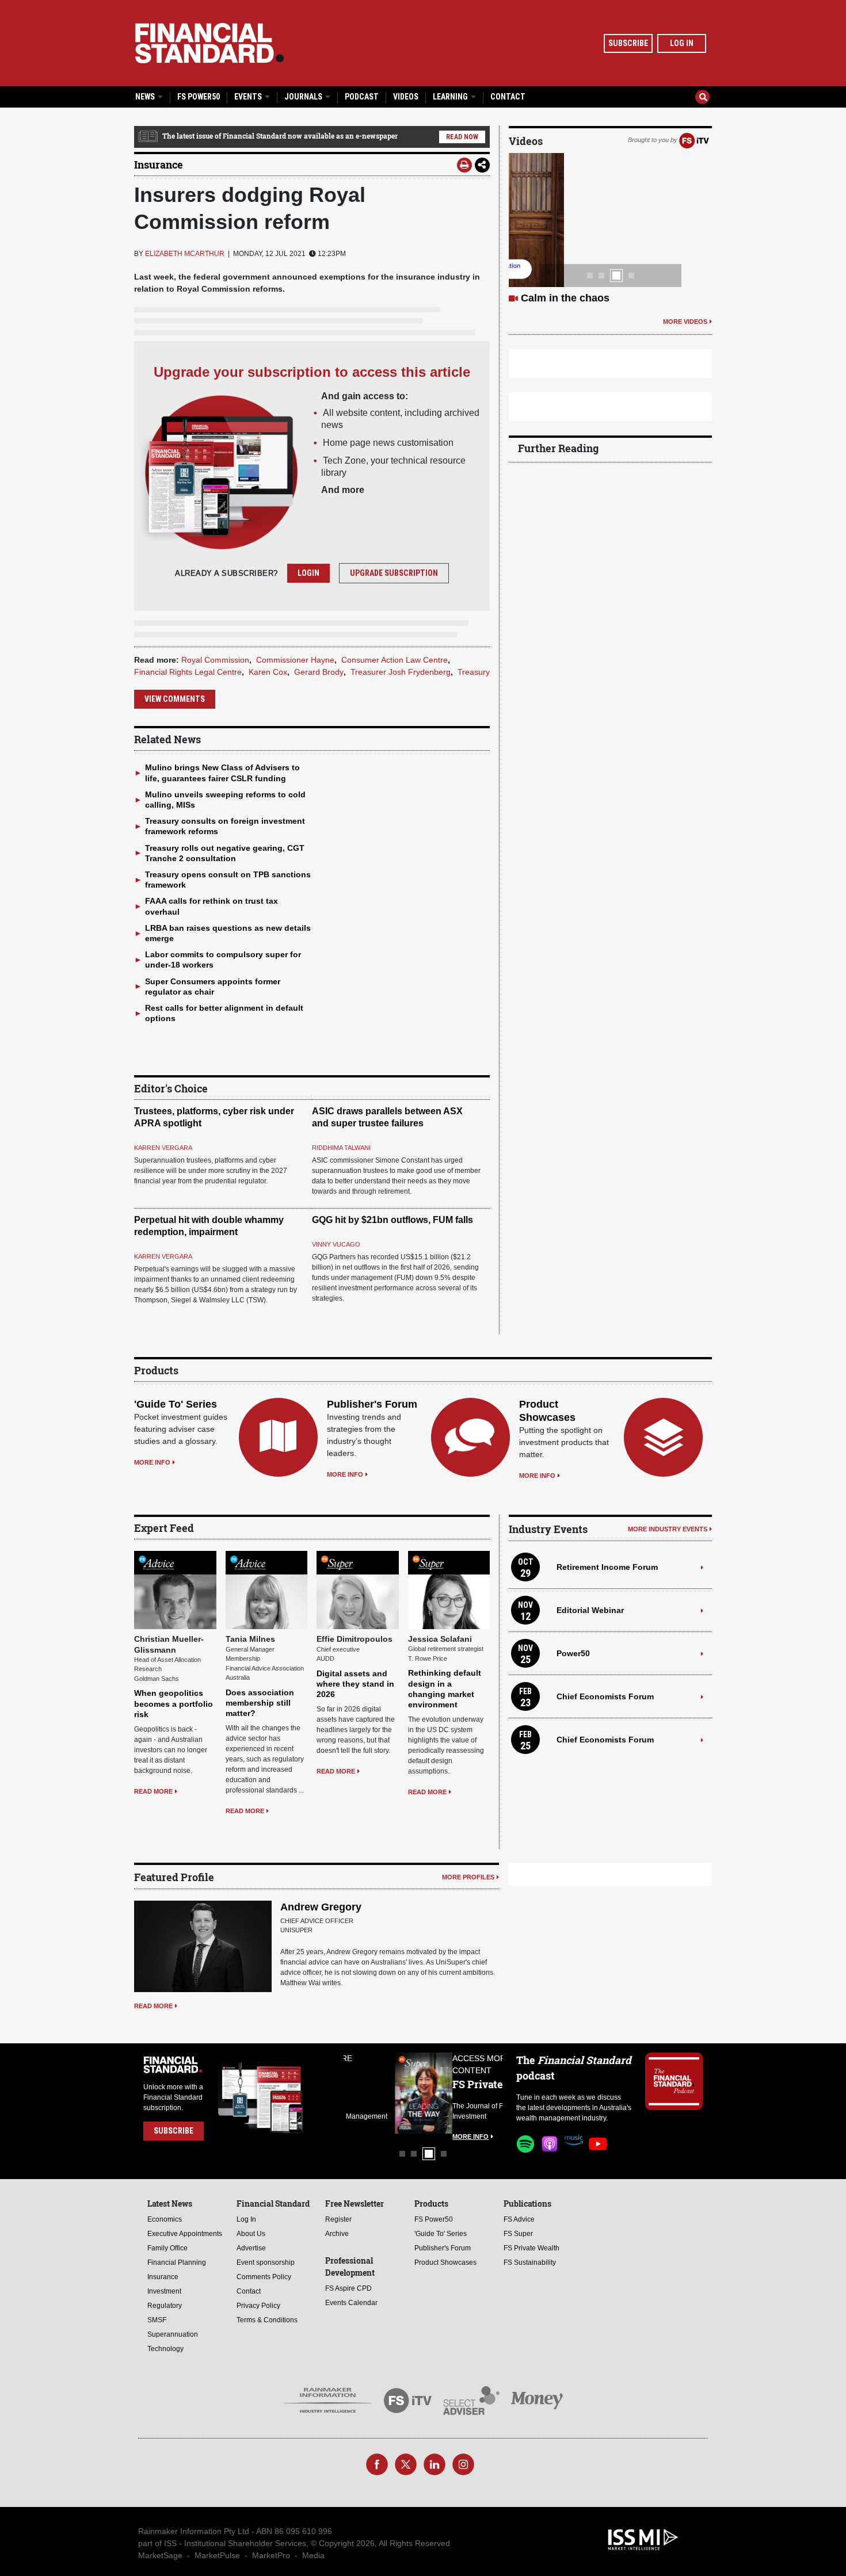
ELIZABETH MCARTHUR (185, 254)
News (146, 97)
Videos (406, 97)
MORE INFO (152, 1462)
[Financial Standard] (209, 43)
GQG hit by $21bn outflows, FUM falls (392, 1220)
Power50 (573, 1653)
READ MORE (153, 1791)
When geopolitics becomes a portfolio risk (174, 1703)
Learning (451, 97)
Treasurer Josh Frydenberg (401, 672)
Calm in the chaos (565, 298)
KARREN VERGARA (163, 1148)
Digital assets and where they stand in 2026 (355, 1684)
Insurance (159, 165)
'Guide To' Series (176, 1404)
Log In (682, 43)
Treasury (474, 672)
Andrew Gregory (321, 1907)
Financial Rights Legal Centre (188, 672)
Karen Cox (268, 672)
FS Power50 (199, 97)
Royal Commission (215, 660)
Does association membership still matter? (260, 1703)
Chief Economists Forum (605, 1696)
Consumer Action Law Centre (395, 660)
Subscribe (628, 43)
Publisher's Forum (372, 1404)
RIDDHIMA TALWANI (341, 1148)
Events (249, 97)
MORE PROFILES (468, 1877)
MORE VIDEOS (685, 322)
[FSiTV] (694, 140)
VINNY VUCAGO (336, 1244)
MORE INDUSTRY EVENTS (668, 1529)
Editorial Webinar (590, 1610)
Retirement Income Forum (607, 1567)
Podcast (362, 97)
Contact (508, 97)
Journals (304, 97)
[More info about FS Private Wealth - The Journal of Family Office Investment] (474, 2093)
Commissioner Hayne (295, 660)
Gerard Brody (319, 672)
